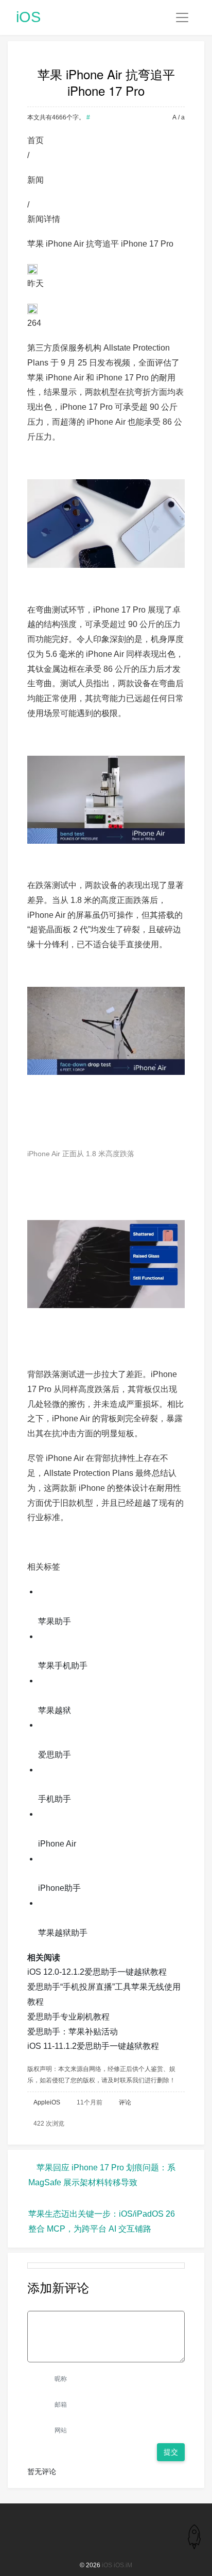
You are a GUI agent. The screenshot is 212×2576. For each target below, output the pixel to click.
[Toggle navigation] (182, 18)
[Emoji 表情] (178, 2303)
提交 (171, 2452)
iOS (28, 17)
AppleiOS (47, 2102)
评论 (125, 2102)
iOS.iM (123, 2565)
